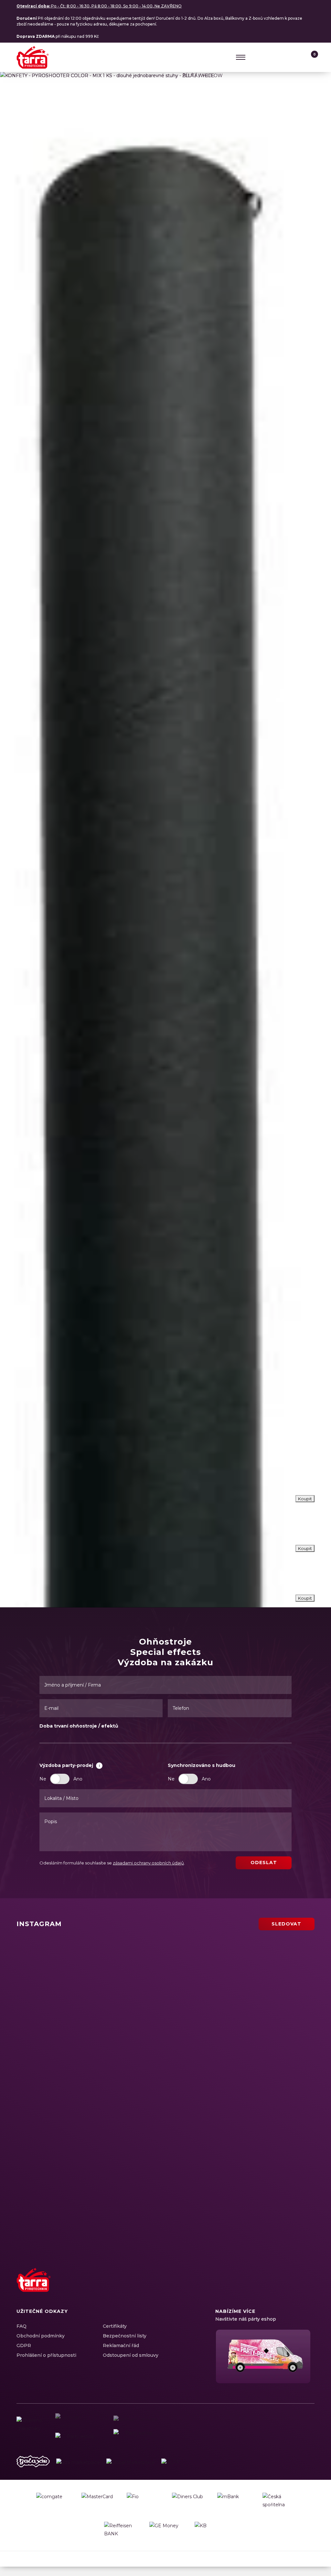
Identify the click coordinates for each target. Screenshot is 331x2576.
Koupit (305, 1598)
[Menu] (241, 57)
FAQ (21, 2326)
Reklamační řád (121, 2345)
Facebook (263, 2287)
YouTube (297, 2287)
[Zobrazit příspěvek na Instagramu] (90, 1977)
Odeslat (264, 1863)
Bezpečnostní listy (125, 2336)
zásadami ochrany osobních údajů (148, 1863)
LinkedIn (285, 2287)
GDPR (24, 2345)
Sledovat (286, 1924)
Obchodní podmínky (41, 2336)
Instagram (274, 2287)
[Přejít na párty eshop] (265, 2356)
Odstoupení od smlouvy (131, 2355)
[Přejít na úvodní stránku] (33, 57)
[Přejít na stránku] (33, 2463)
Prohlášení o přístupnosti (46, 2355)
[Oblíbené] (297, 57)
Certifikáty (115, 2326)
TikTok (308, 2287)
